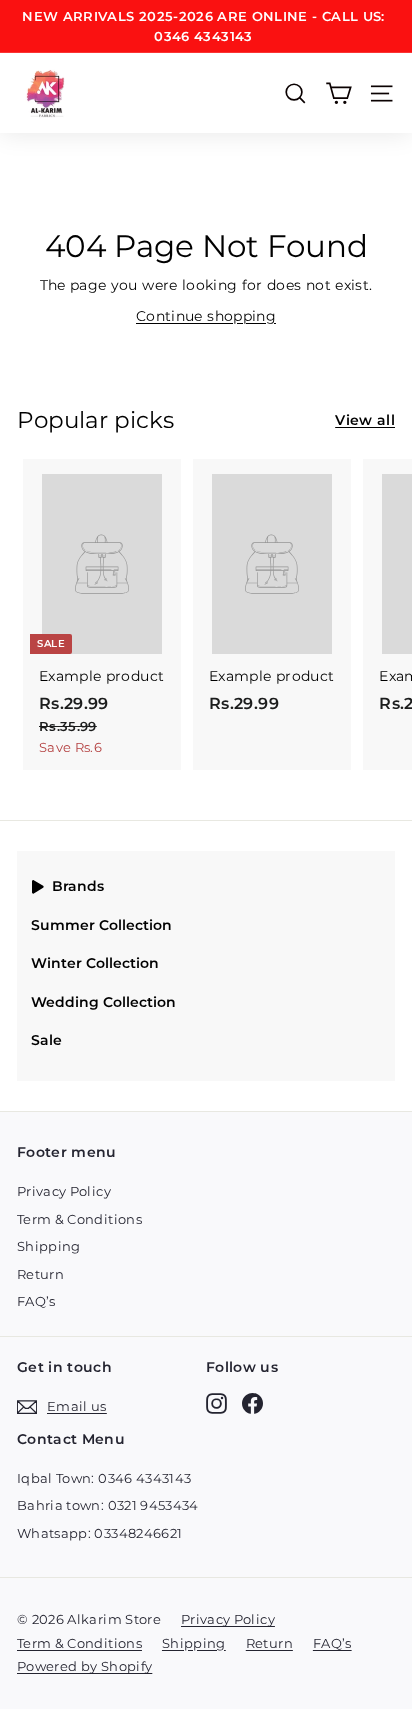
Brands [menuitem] (78, 886)
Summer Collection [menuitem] (101, 925)
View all (365, 420)
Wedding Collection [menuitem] (103, 1002)
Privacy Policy (64, 1191)
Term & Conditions (79, 1219)
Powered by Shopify (84, 1666)
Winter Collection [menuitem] (95, 963)
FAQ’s (36, 1301)
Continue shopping (206, 316)
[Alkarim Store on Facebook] (252, 1403)
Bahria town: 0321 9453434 (108, 1505)
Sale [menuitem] (46, 1040)
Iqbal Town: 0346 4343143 (104, 1478)
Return (40, 1274)
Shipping (49, 1246)
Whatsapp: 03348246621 (99, 1533)
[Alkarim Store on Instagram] (216, 1403)
